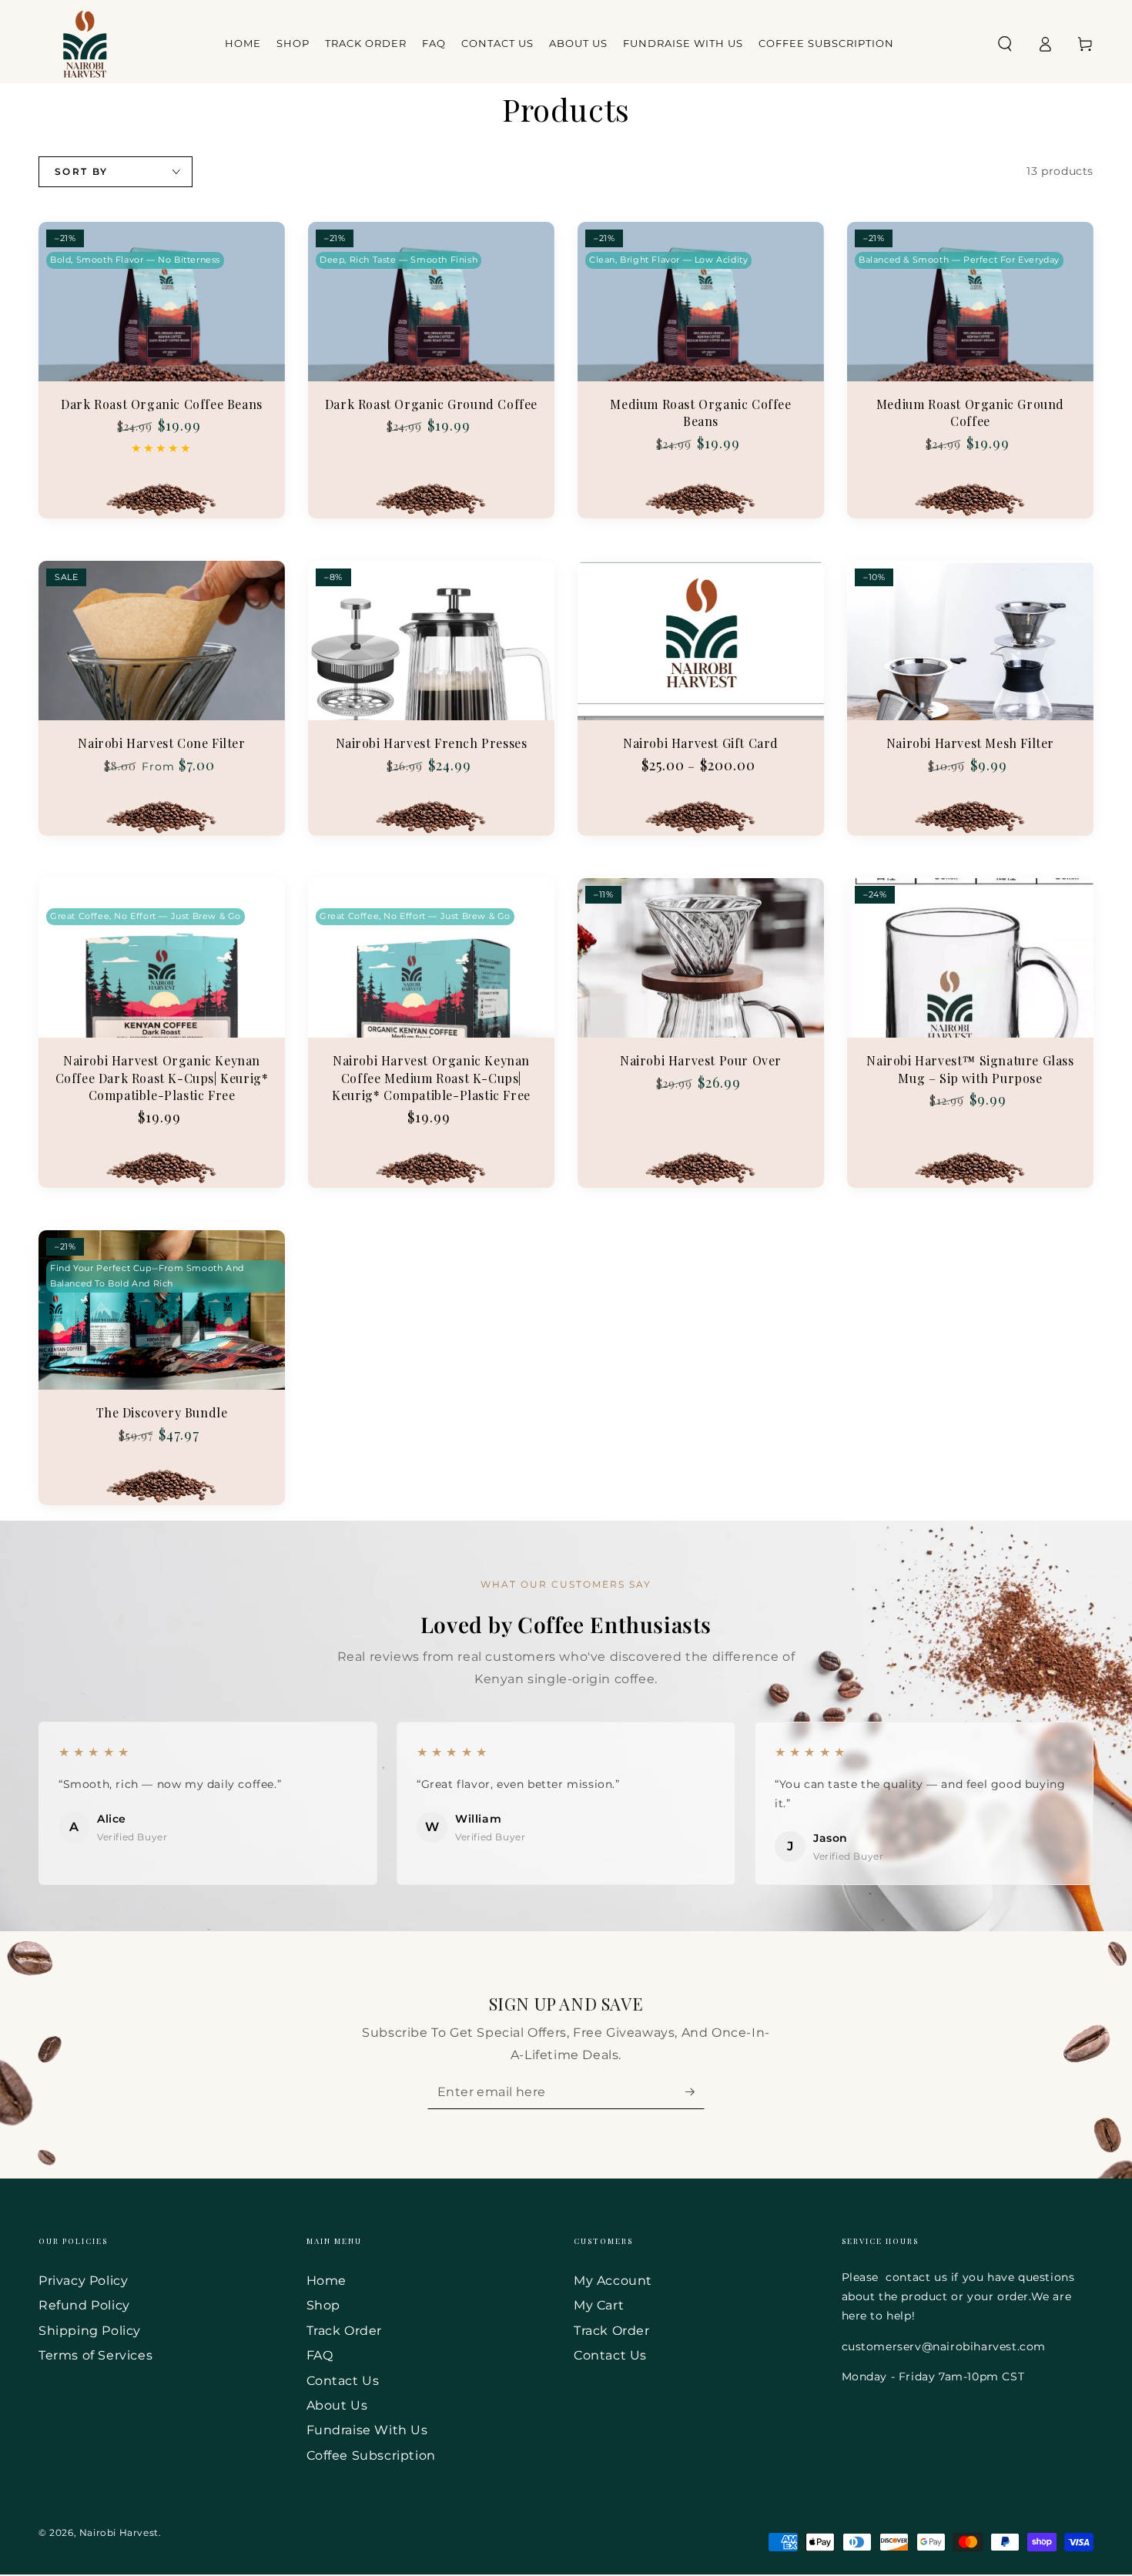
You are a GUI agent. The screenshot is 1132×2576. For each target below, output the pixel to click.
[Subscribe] (695, 2091)
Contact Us (343, 2381)
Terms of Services (95, 2355)
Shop (323, 2305)
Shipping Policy (90, 2331)
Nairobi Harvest (119, 2532)
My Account (613, 2281)
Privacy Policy (83, 2281)
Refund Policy (84, 2305)
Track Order (345, 2331)
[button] (1005, 44)
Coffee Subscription (371, 2455)
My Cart (599, 2305)
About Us (337, 2405)
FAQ (320, 2355)
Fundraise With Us (367, 2430)
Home (327, 2281)
